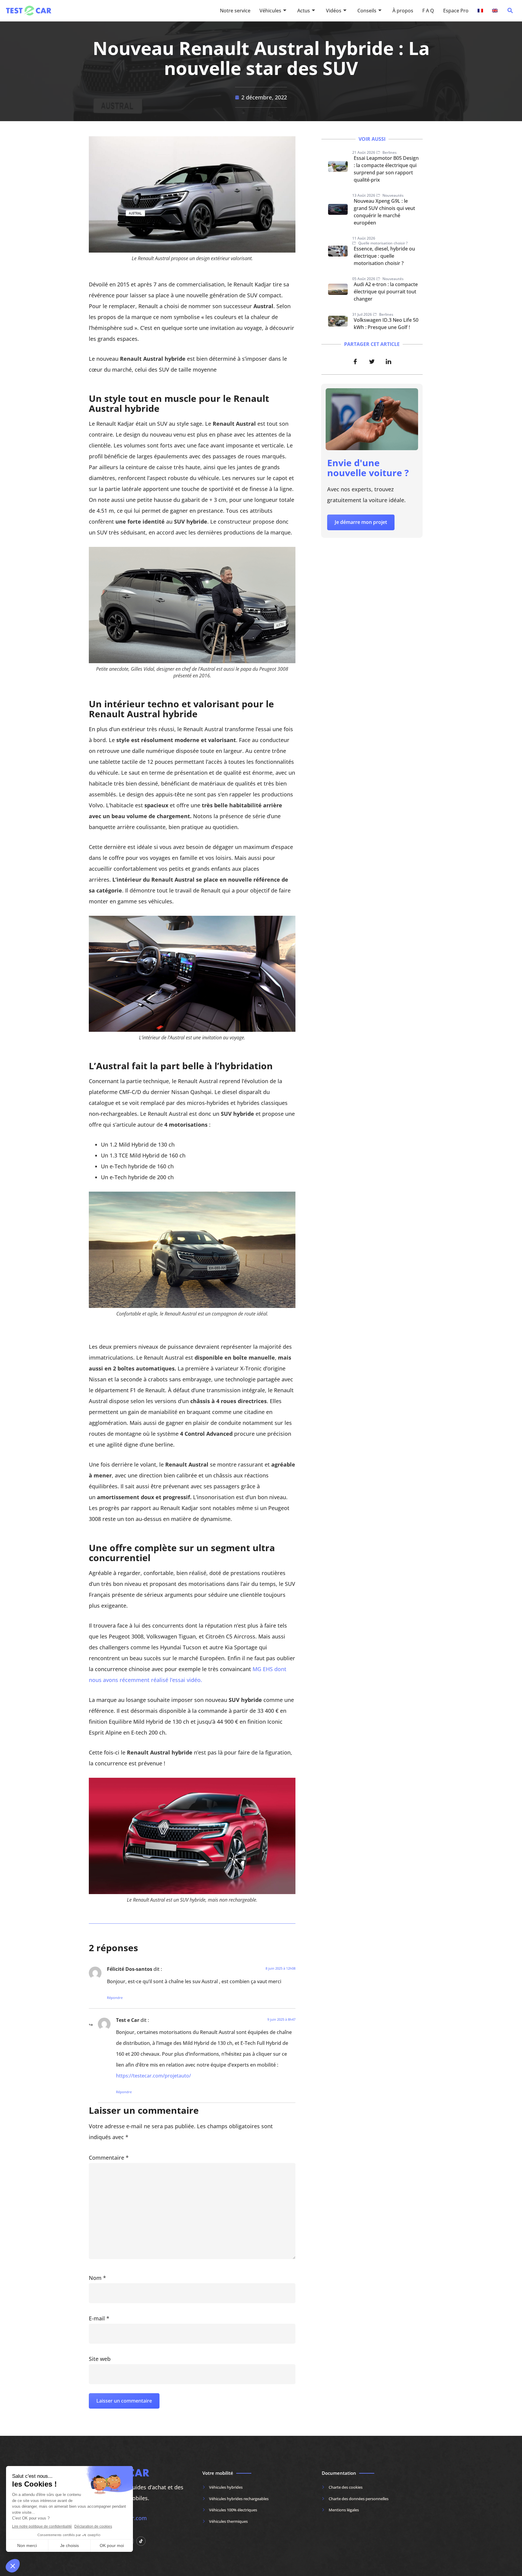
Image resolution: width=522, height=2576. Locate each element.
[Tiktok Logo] (141, 2541)
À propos (403, 11)
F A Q (428, 11)
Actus (304, 11)
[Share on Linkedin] (388, 361)
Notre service (235, 11)
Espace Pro (456, 11)
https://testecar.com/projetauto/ (153, 2076)
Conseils (367, 11)
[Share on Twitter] (372, 361)
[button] (510, 12)
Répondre (115, 1998)
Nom (97, 2278)
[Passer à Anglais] (495, 11)
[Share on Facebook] (355, 361)
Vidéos (334, 11)
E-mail (99, 2318)
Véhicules (270, 11)
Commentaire (109, 2158)
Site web (100, 2359)
